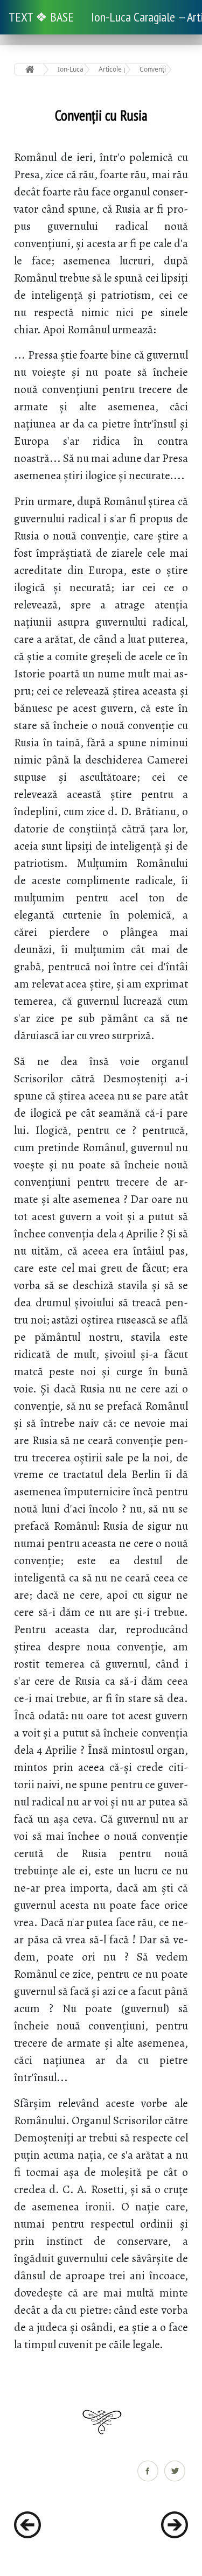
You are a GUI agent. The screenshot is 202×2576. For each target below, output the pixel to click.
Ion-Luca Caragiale (71, 69)
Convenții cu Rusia (153, 69)
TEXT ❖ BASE (41, 17)
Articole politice (112, 69)
